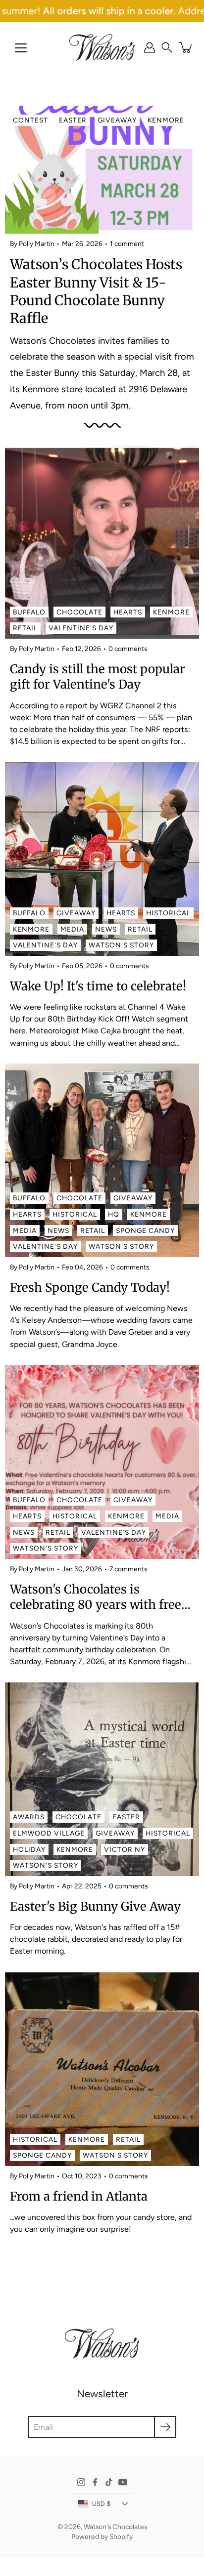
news (106, 929)
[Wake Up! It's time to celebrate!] (102, 859)
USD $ (102, 2504)
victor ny (125, 1849)
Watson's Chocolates (115, 2527)
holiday (29, 1849)
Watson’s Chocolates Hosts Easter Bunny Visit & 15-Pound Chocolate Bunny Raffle (96, 291)
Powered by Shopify (102, 2536)
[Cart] (186, 47)
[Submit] (165, 2427)
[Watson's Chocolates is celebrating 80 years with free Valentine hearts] (102, 1462)
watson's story (121, 945)
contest (30, 120)
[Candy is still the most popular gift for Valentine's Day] (102, 542)
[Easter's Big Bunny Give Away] (102, 1779)
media (72, 929)
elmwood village (49, 1833)
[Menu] (21, 48)
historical (168, 913)
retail (25, 628)
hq (114, 1214)
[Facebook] (95, 2482)
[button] (167, 47)
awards (29, 1817)
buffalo (29, 612)
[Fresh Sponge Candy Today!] (102, 1160)
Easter (73, 120)
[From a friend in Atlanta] (102, 2069)
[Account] (150, 47)
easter (126, 1817)
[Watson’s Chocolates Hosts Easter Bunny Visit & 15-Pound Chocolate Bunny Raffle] (102, 170)
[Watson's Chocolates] (102, 47)
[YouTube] (123, 2482)
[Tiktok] (109, 2482)
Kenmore (166, 120)
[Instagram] (81, 2482)
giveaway (117, 120)
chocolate (79, 612)
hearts (128, 612)
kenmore (171, 612)
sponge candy (145, 1230)
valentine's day (81, 628)
